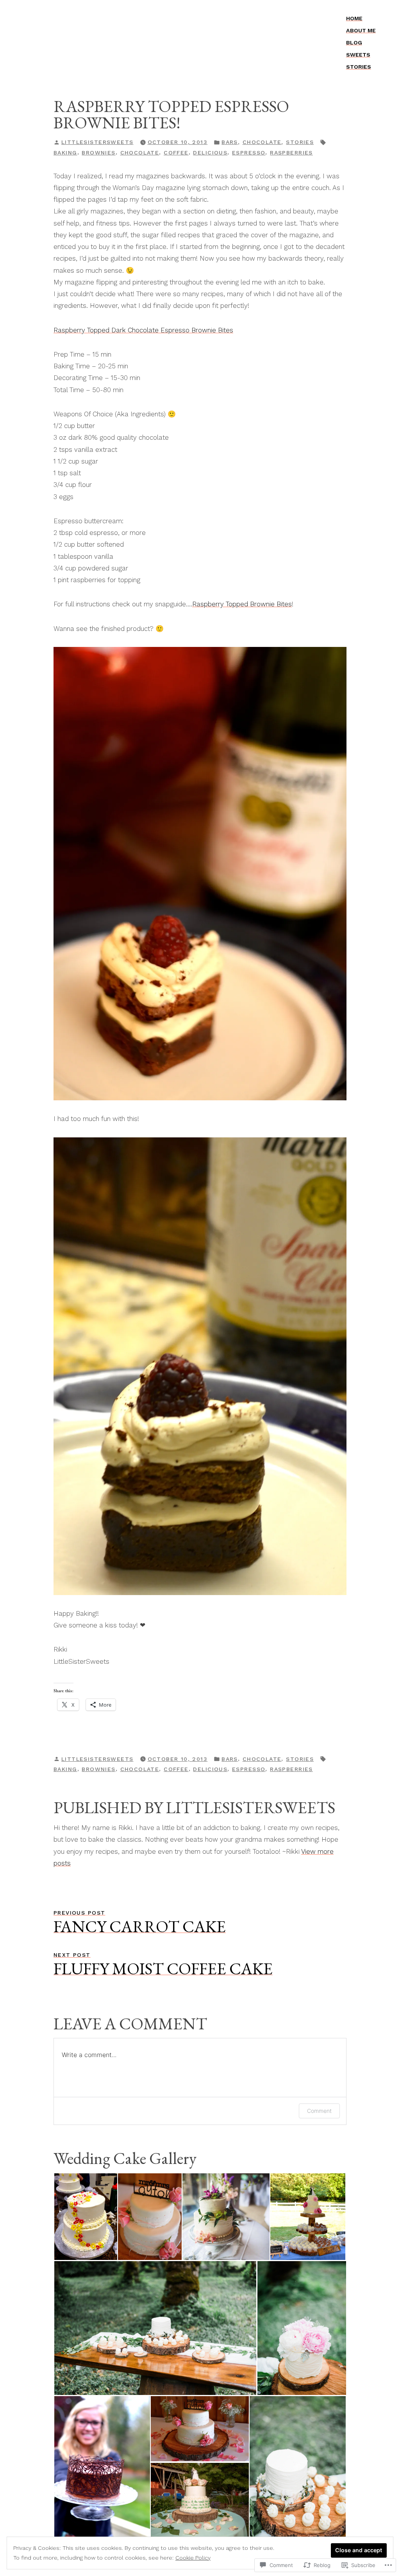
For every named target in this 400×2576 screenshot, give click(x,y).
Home (354, 18)
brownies (98, 153)
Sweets (358, 55)
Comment (319, 2111)
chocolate (140, 153)
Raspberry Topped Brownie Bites (242, 604)
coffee (176, 153)
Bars (230, 142)
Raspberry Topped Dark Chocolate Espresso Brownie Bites (143, 330)
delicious (210, 153)
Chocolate (262, 142)
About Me (361, 30)
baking (65, 153)
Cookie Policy (193, 2558)
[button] (85, 2217)
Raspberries (291, 153)
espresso (249, 153)
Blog (354, 43)
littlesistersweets (97, 142)
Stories (359, 67)
